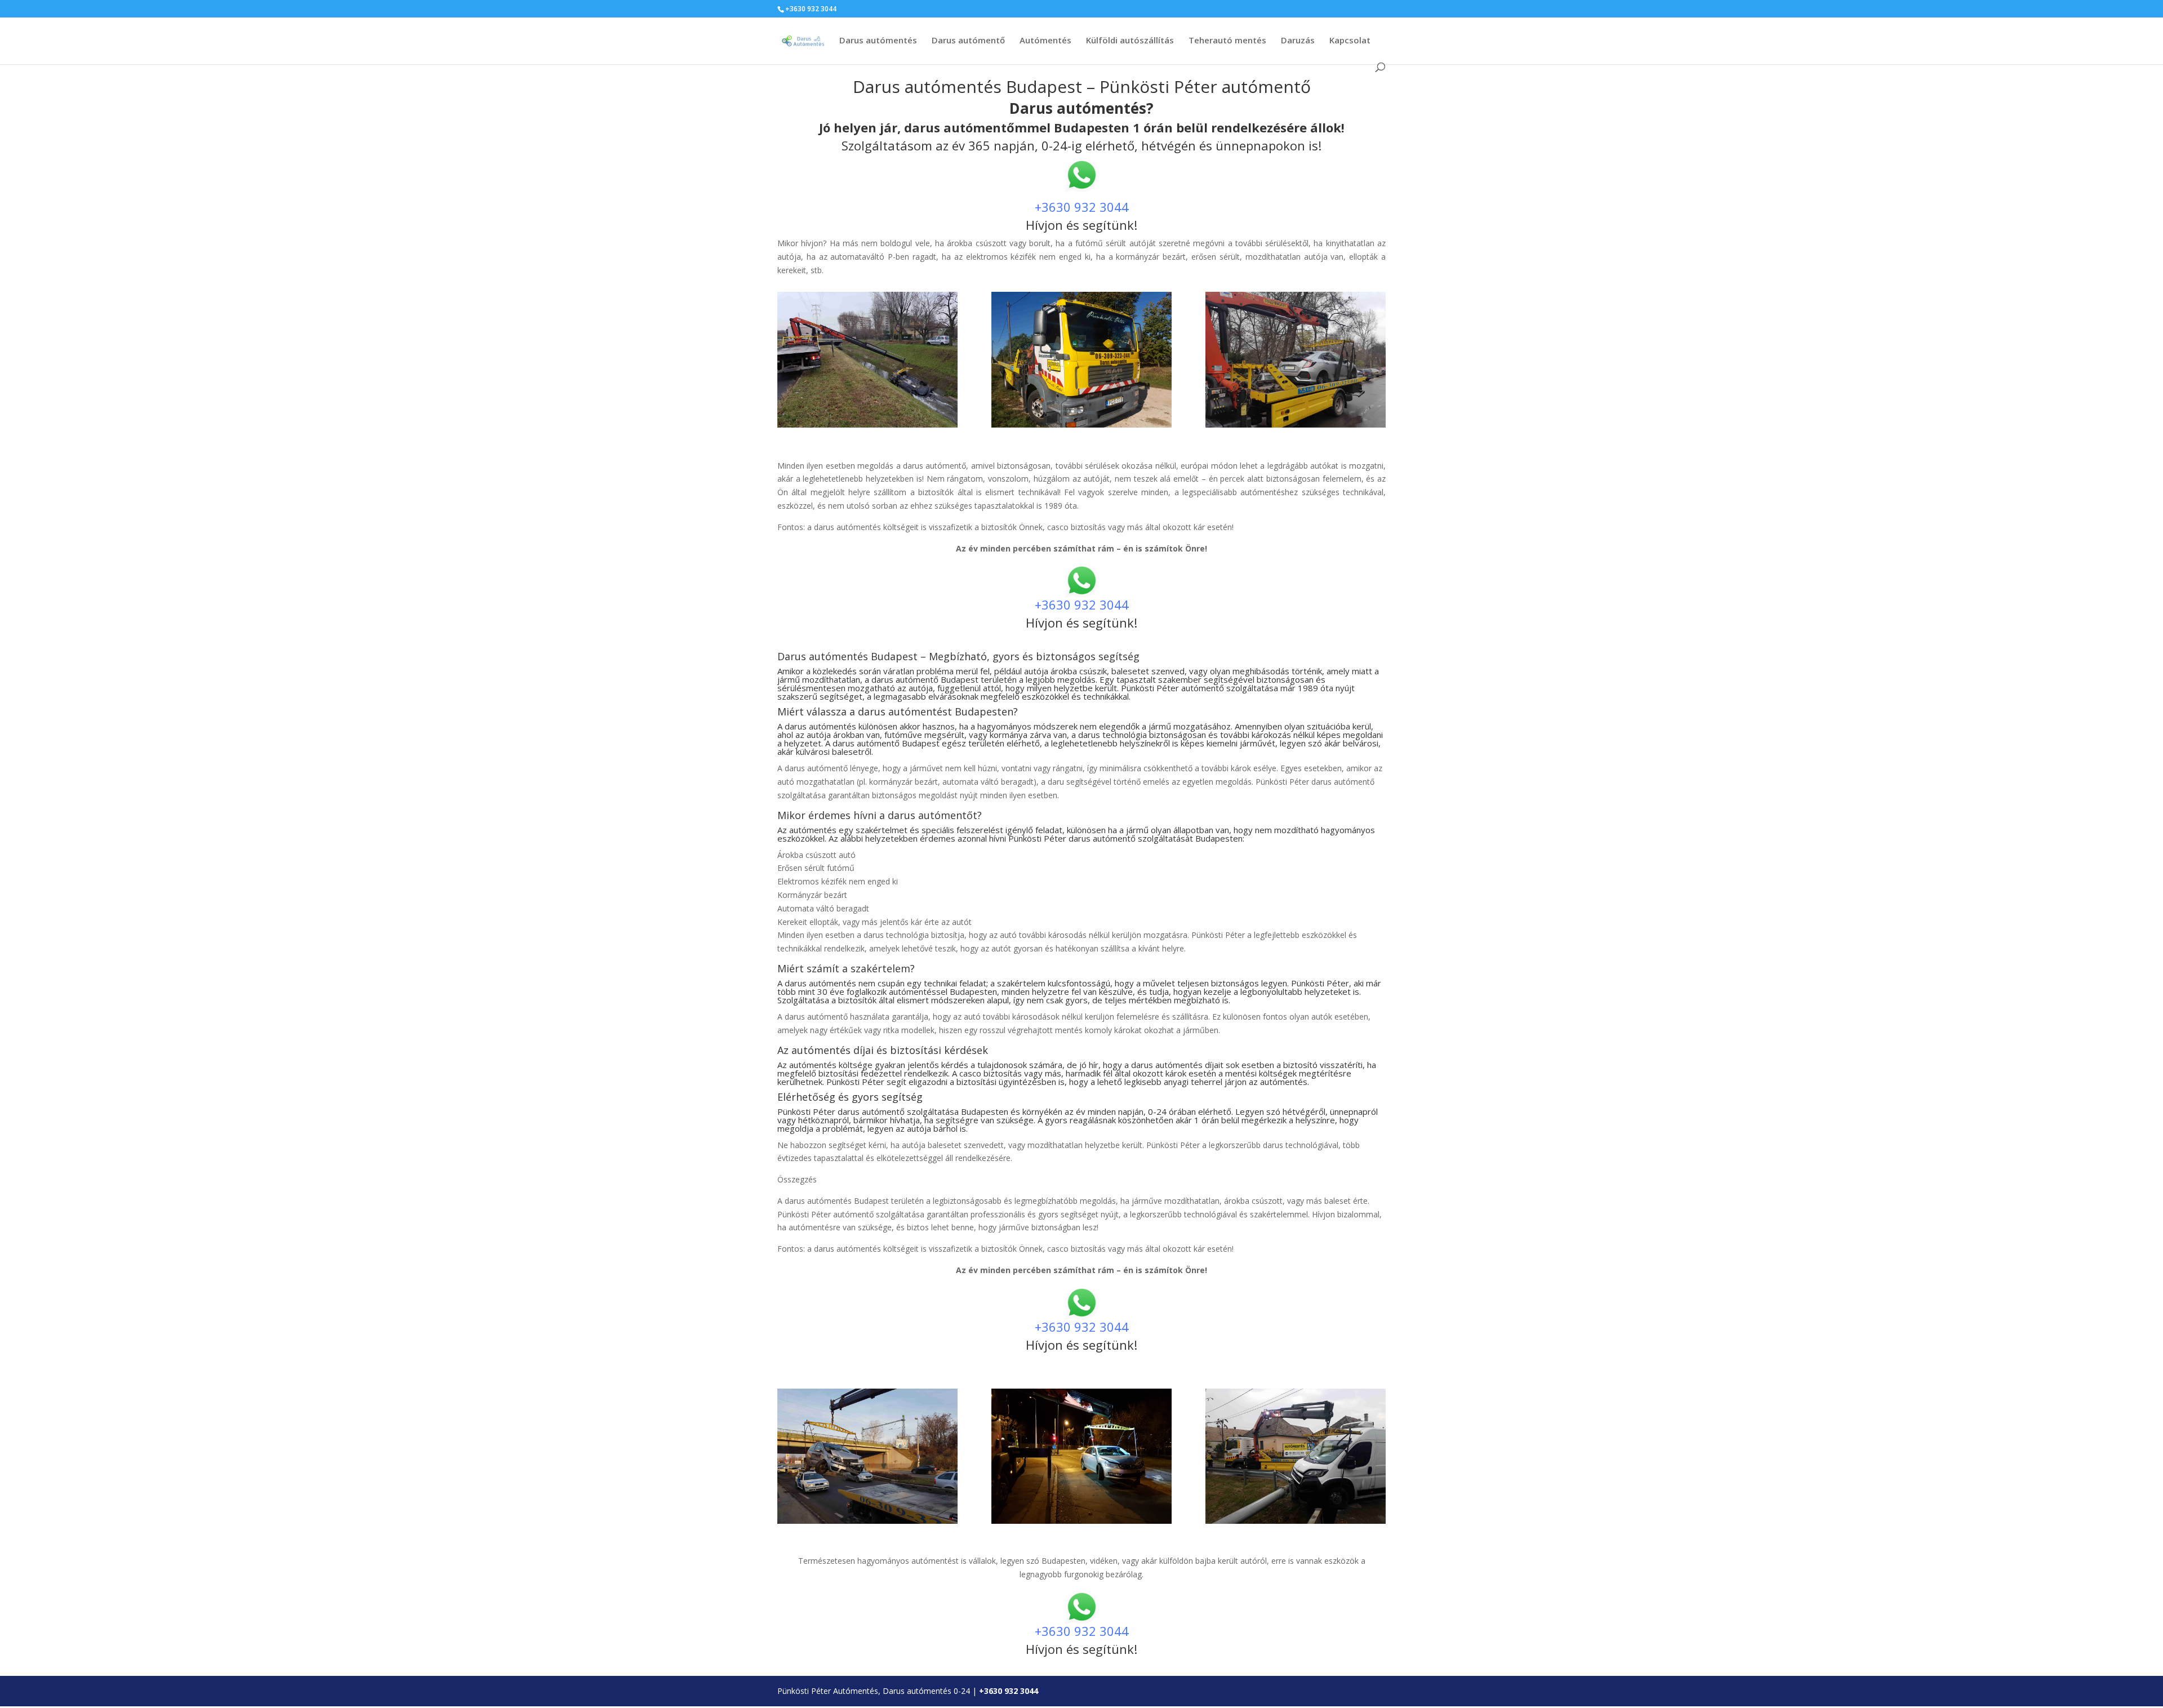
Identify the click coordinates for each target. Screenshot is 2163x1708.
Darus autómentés (878, 41)
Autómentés (1045, 41)
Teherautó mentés (1227, 41)
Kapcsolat (1350, 41)
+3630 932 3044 (1082, 207)
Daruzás (1298, 41)
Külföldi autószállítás (1130, 41)
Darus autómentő (968, 41)
